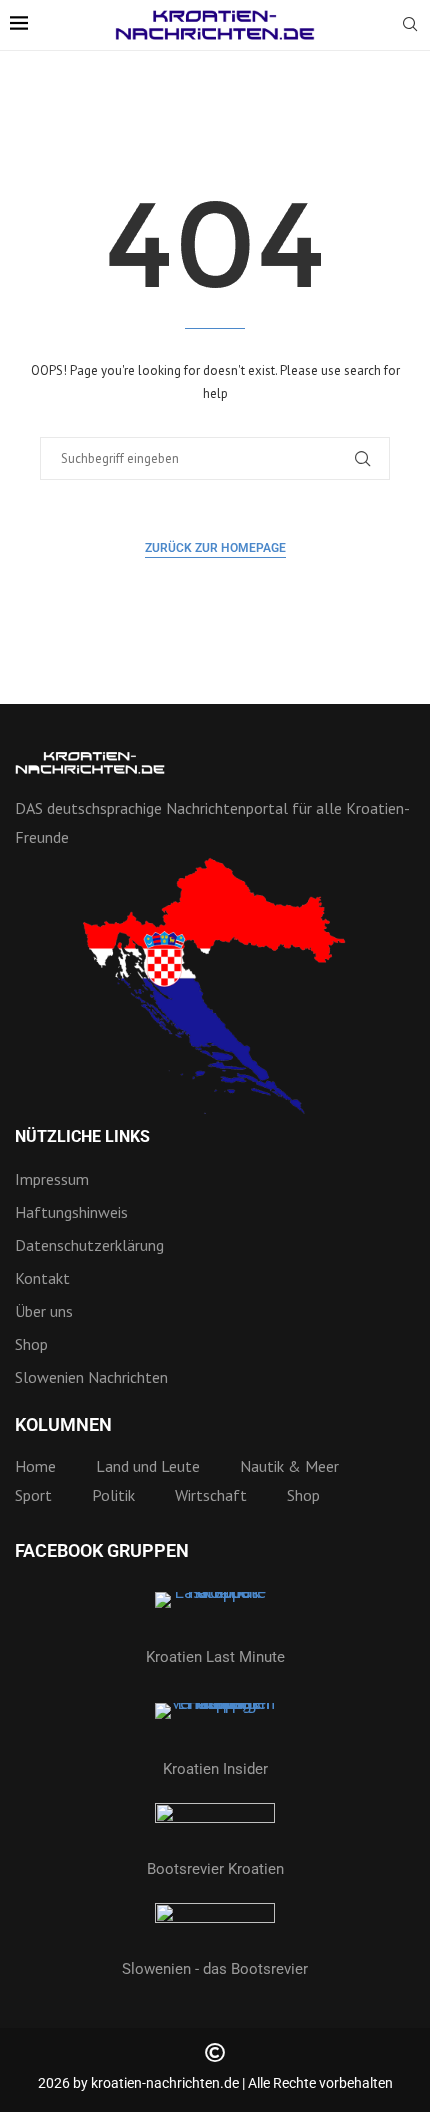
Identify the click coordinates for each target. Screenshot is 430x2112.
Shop (31, 1344)
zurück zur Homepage (215, 548)
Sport (33, 1495)
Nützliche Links (82, 1137)
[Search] (410, 26)
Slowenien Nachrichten (91, 1377)
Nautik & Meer (289, 1466)
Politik (113, 1495)
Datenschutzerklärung (89, 1245)
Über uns (44, 1311)
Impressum (52, 1179)
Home (35, 1466)
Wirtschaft (211, 1495)
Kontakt (42, 1278)
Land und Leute (148, 1466)
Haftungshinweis (71, 1212)
